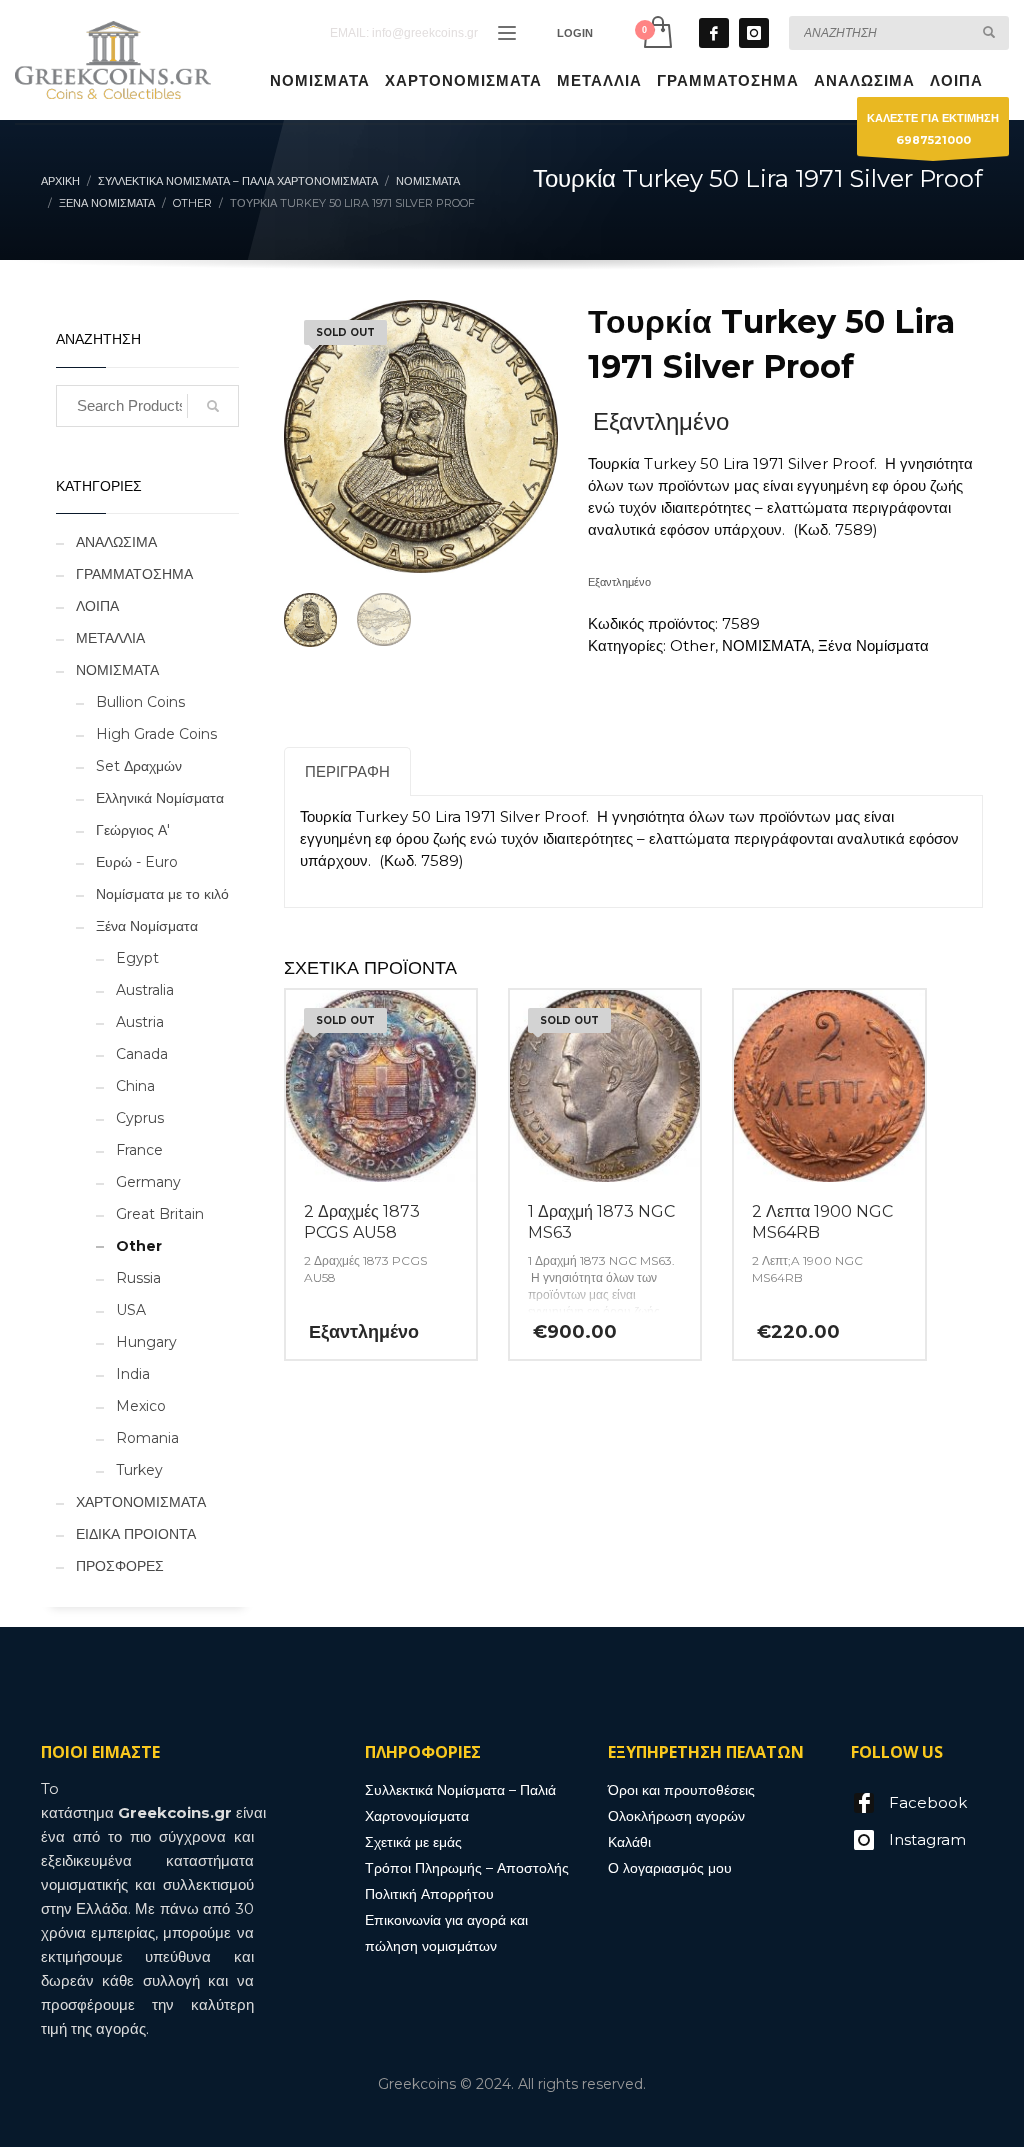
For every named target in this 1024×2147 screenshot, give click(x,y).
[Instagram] (754, 33)
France (139, 1150)
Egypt (137, 958)
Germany (148, 1182)
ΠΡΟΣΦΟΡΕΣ (120, 1566)
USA (131, 1310)
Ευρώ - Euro (137, 862)
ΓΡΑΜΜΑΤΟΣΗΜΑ (134, 574)
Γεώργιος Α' (133, 830)
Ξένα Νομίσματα (873, 645)
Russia (138, 1278)
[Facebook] (714, 33)
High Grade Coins (156, 734)
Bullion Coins (140, 702)
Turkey (139, 1470)
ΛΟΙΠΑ (97, 606)
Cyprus (140, 1118)
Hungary (146, 1342)
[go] (989, 32)
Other (692, 645)
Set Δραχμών (139, 766)
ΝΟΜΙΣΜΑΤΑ (766, 645)
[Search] (213, 406)
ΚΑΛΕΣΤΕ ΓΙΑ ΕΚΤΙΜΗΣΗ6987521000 (933, 129)
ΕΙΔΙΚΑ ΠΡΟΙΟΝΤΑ (136, 1534)
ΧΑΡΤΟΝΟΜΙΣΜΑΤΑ (141, 1502)
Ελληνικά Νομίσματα (160, 798)
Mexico (141, 1406)
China (135, 1086)
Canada (142, 1054)
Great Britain (160, 1214)
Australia (145, 990)
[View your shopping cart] (656, 32)
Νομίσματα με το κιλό (162, 894)
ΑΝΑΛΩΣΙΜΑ (116, 542)
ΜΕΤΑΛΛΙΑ (110, 638)
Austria (140, 1022)
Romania (147, 1438)
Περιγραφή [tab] (347, 771)
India (133, 1374)
